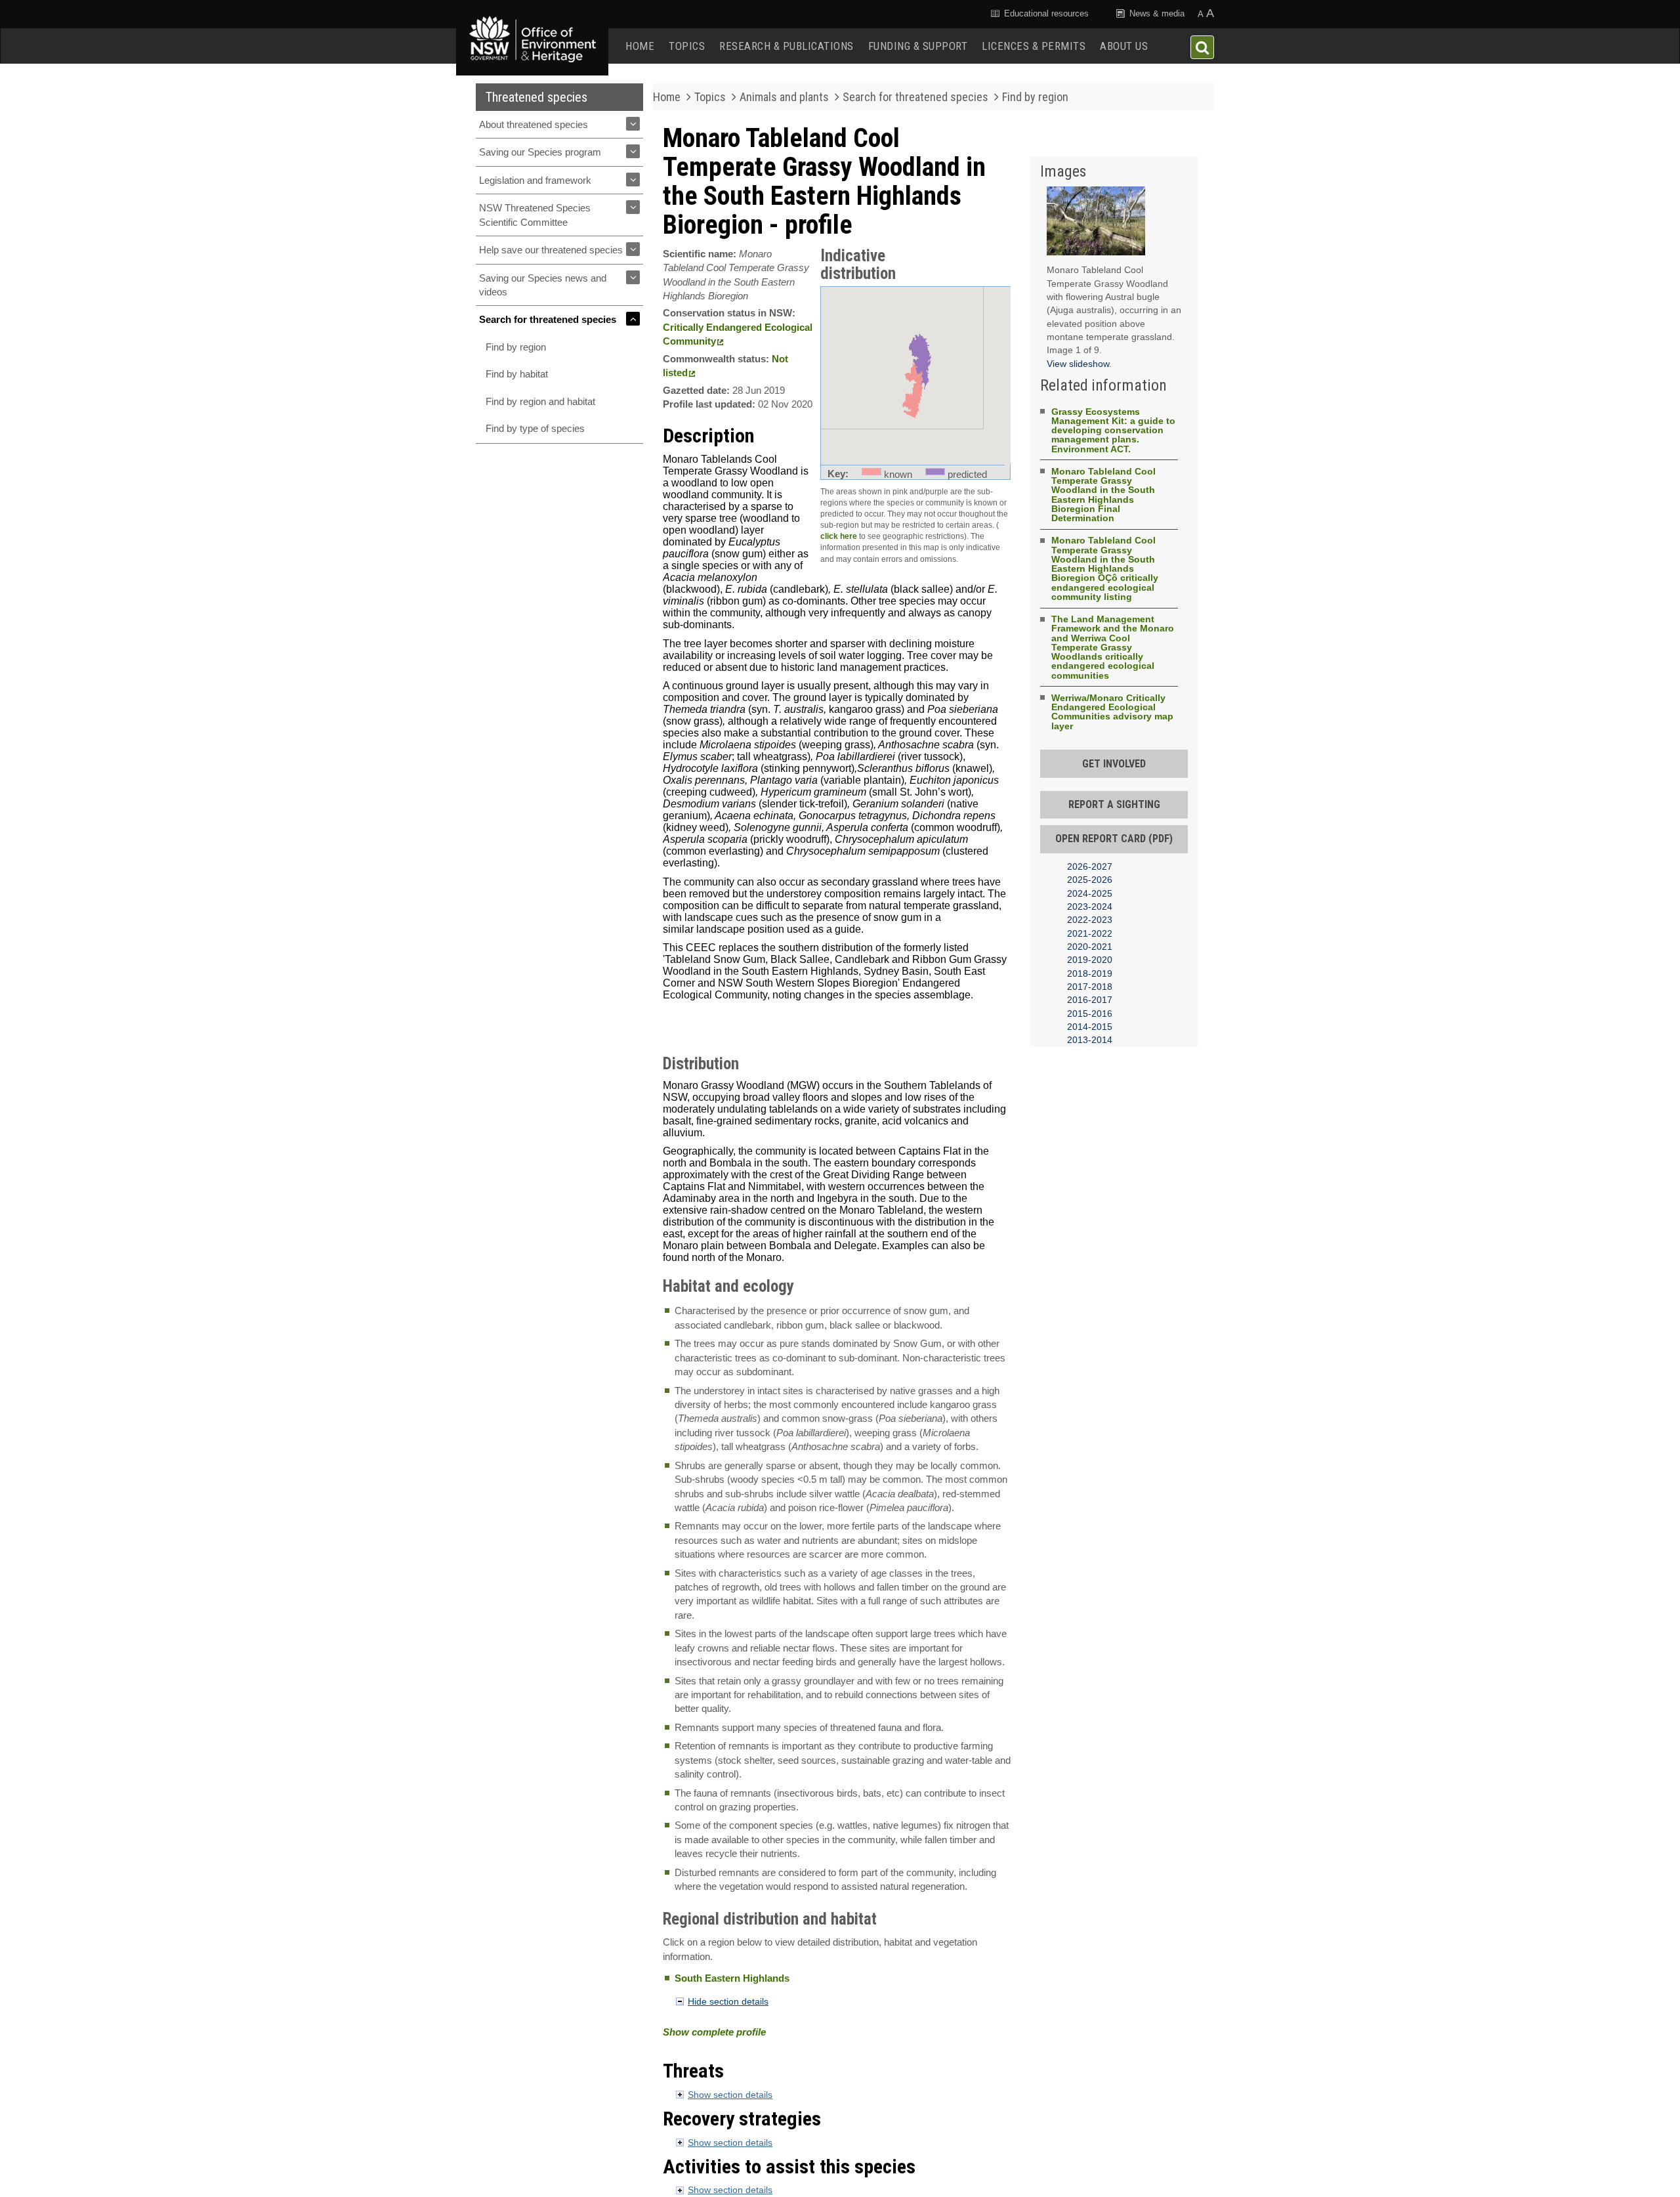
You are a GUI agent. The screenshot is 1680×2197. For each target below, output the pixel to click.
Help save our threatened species (551, 250)
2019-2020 (1090, 960)
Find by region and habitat (540, 401)
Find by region (516, 347)
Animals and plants (784, 97)
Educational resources (1045, 13)
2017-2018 (1090, 987)
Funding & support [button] (918, 46)
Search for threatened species (548, 319)
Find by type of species (535, 428)
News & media (1156, 13)
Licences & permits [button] (1034, 46)
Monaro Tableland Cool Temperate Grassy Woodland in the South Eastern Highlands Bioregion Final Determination (1103, 495)
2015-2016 (1090, 1013)
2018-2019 (1090, 973)
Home (640, 46)
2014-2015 (1090, 1027)
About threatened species (534, 124)
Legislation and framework (535, 180)
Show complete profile (714, 2032)
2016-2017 (1090, 1000)
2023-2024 (1090, 907)
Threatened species (536, 97)
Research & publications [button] (787, 46)
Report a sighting (1114, 804)
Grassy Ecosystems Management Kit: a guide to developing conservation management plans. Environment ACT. (1113, 430)
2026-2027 (1090, 866)
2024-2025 (1090, 893)
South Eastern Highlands (732, 1978)
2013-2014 (1090, 1040)
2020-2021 (1090, 947)
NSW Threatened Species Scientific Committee (535, 215)
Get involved (1114, 764)
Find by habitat (517, 374)
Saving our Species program (540, 152)
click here (839, 536)
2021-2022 (1090, 933)
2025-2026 (1090, 880)
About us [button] (1124, 46)
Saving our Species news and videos (543, 285)
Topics (687, 46)
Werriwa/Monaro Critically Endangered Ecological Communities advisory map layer (1112, 712)
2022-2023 (1090, 920)
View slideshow (1078, 364)
